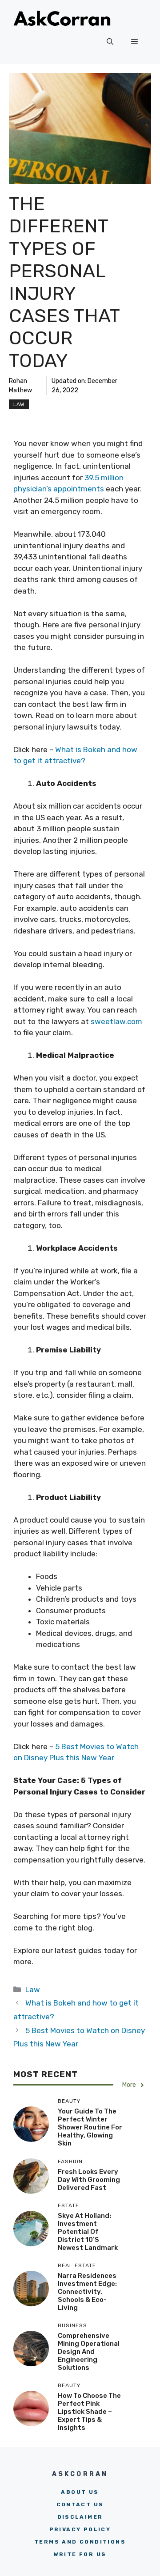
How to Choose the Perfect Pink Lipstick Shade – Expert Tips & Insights (89, 2412)
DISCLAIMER (80, 2517)
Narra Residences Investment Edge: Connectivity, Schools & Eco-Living (87, 2292)
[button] (110, 42)
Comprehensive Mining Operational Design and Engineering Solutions (89, 2352)
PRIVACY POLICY (80, 2529)
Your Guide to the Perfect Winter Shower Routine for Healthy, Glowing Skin (90, 2127)
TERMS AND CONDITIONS (80, 2542)
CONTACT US (80, 2504)
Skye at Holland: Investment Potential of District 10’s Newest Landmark (88, 2232)
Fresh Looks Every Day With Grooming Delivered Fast (89, 2180)
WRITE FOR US (80, 2554)
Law (19, 404)
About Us (80, 2492)
